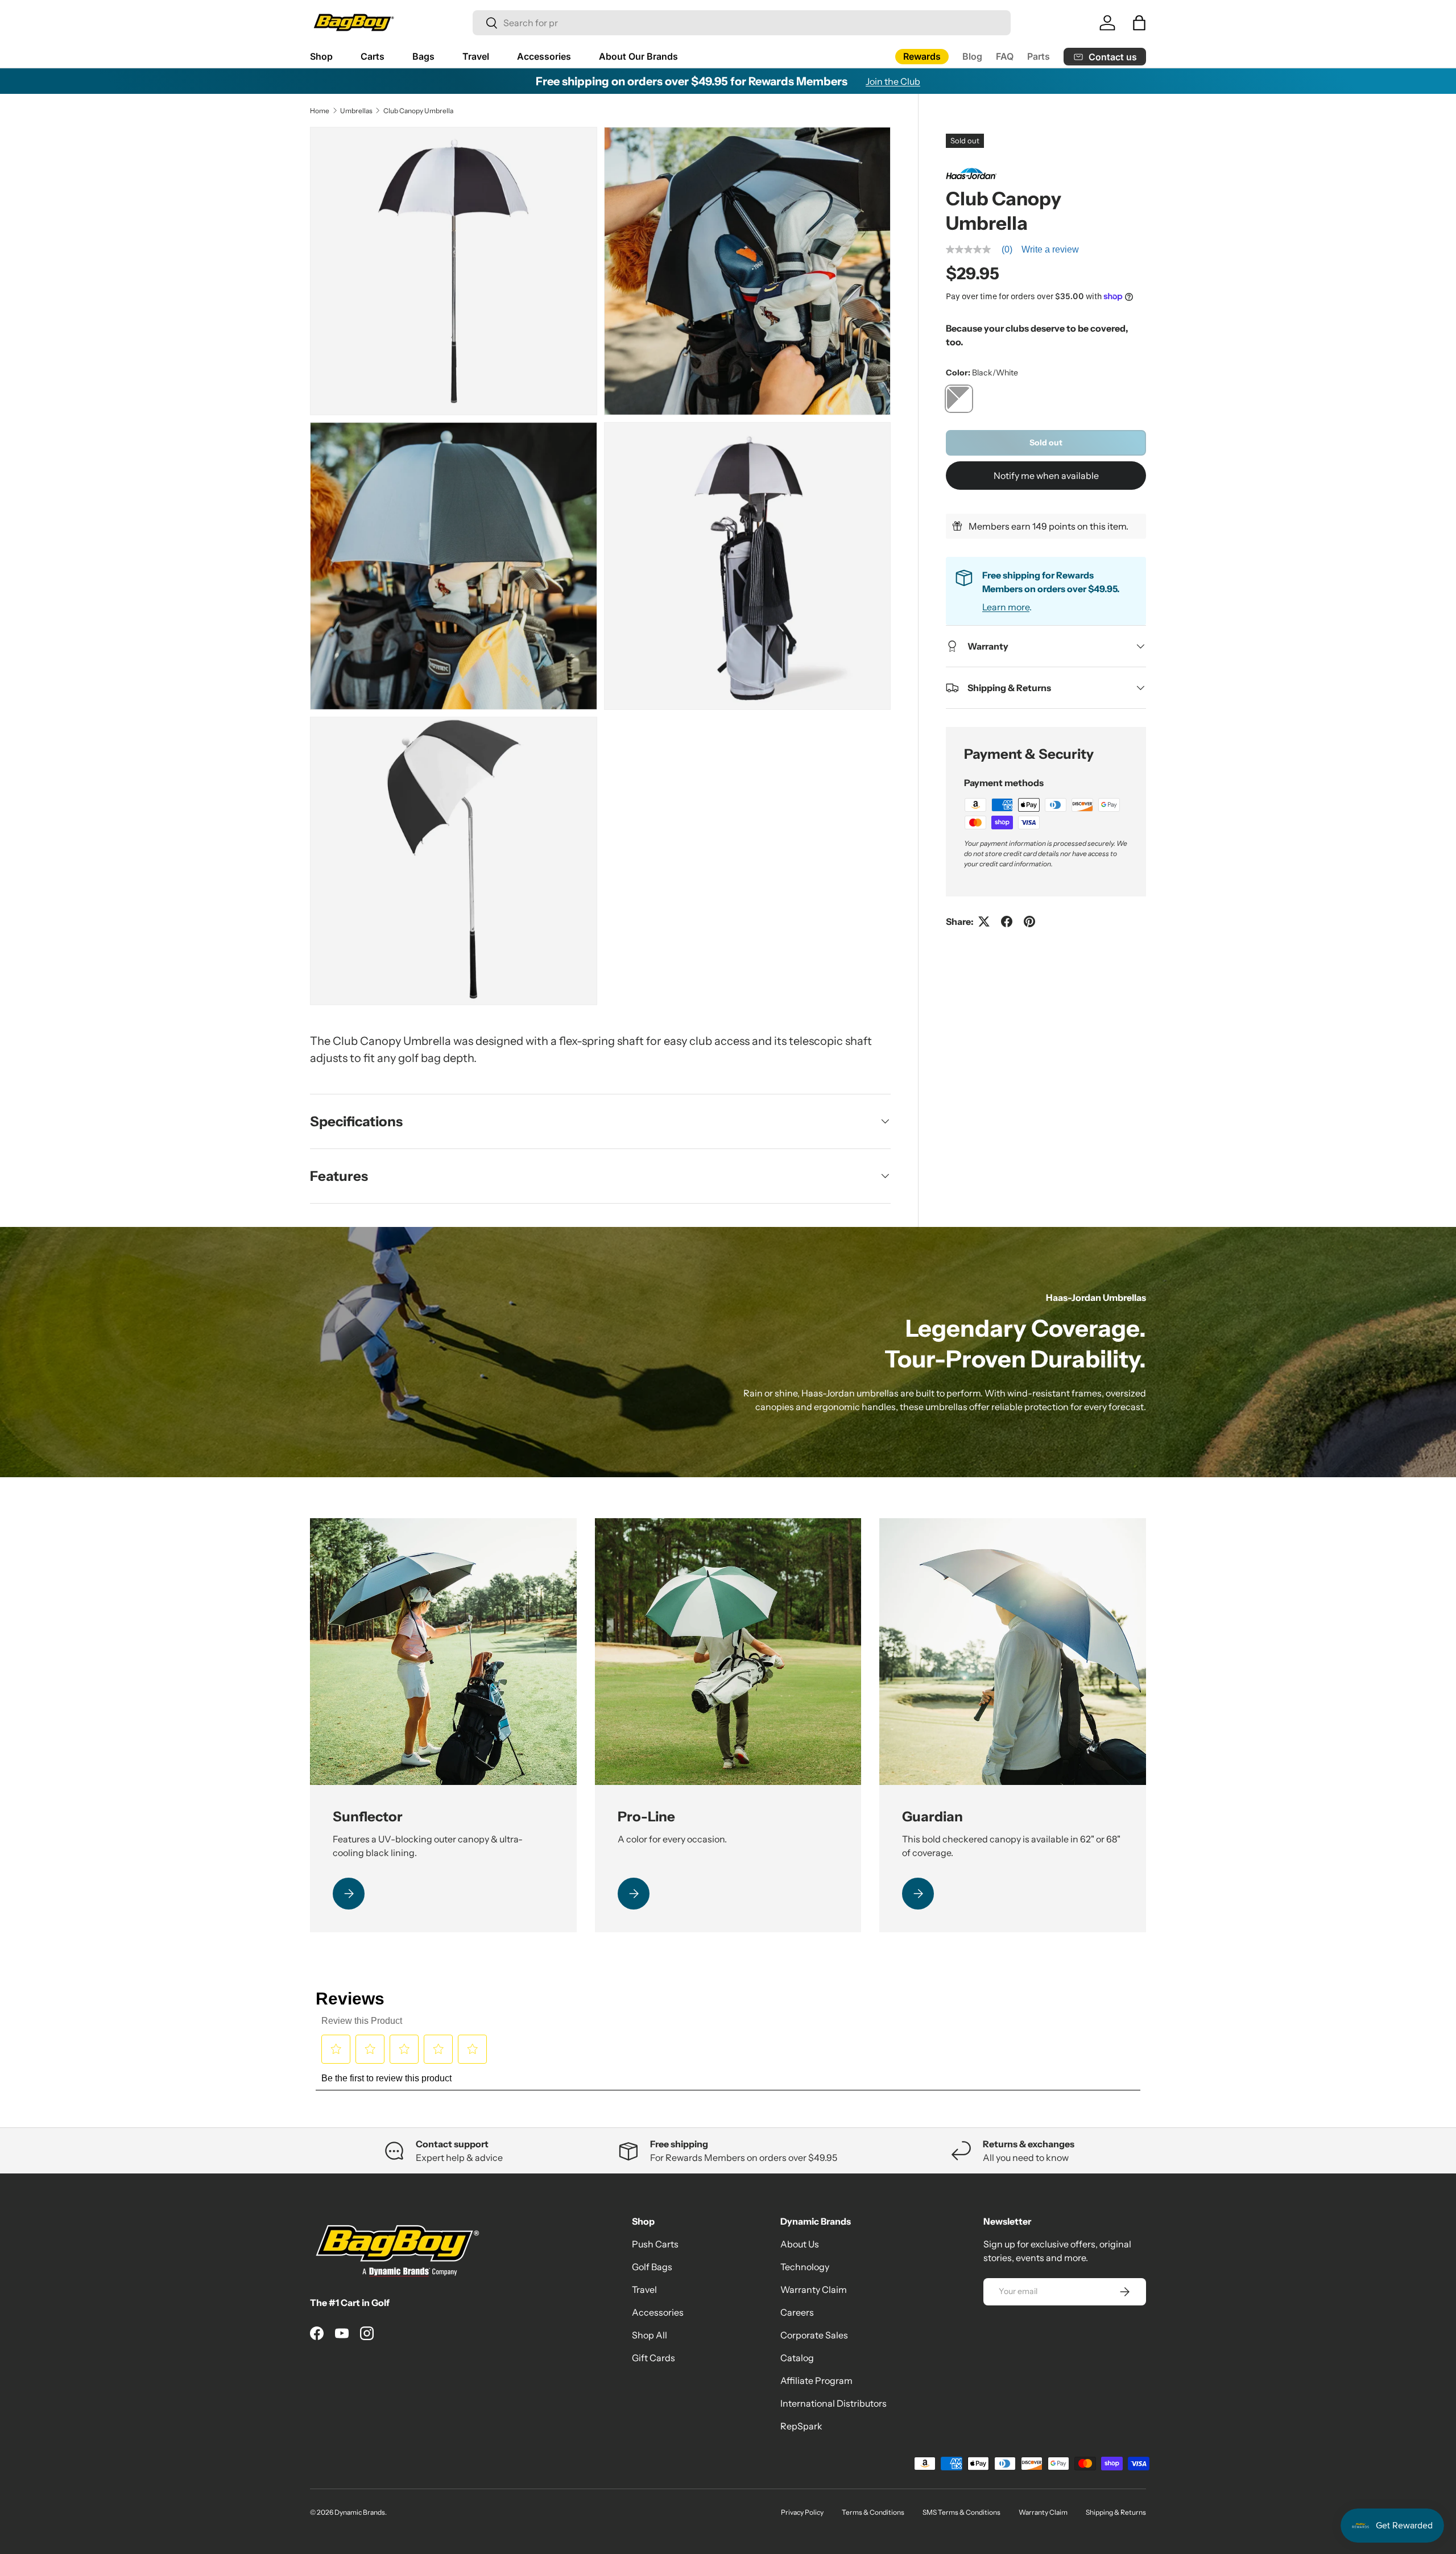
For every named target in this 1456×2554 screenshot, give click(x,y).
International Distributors (834, 2403)
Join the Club (893, 81)
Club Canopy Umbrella (418, 111)
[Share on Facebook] (1007, 921)
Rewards (922, 56)
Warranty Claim (814, 2289)
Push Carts (655, 2244)
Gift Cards (653, 2358)
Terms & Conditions (873, 2512)
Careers (797, 2312)
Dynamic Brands (360, 2512)
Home (320, 111)
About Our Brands (638, 56)
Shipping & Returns (1116, 2512)
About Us (800, 2244)
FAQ (1005, 56)
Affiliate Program (816, 2381)
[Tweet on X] (984, 921)
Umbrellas (356, 111)
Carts (373, 56)
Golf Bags (652, 2267)
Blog (972, 56)
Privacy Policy (802, 2512)
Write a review (1050, 249)
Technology (805, 2267)
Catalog (797, 2358)
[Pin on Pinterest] (1029, 921)
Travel (476, 56)
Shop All (650, 2335)
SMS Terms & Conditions (961, 2512)
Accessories (544, 56)
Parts (1039, 56)
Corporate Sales (814, 2335)
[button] (1139, 23)
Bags (423, 56)
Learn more (1006, 607)
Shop (321, 56)
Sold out (1046, 443)
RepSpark (801, 2426)
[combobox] (742, 23)
